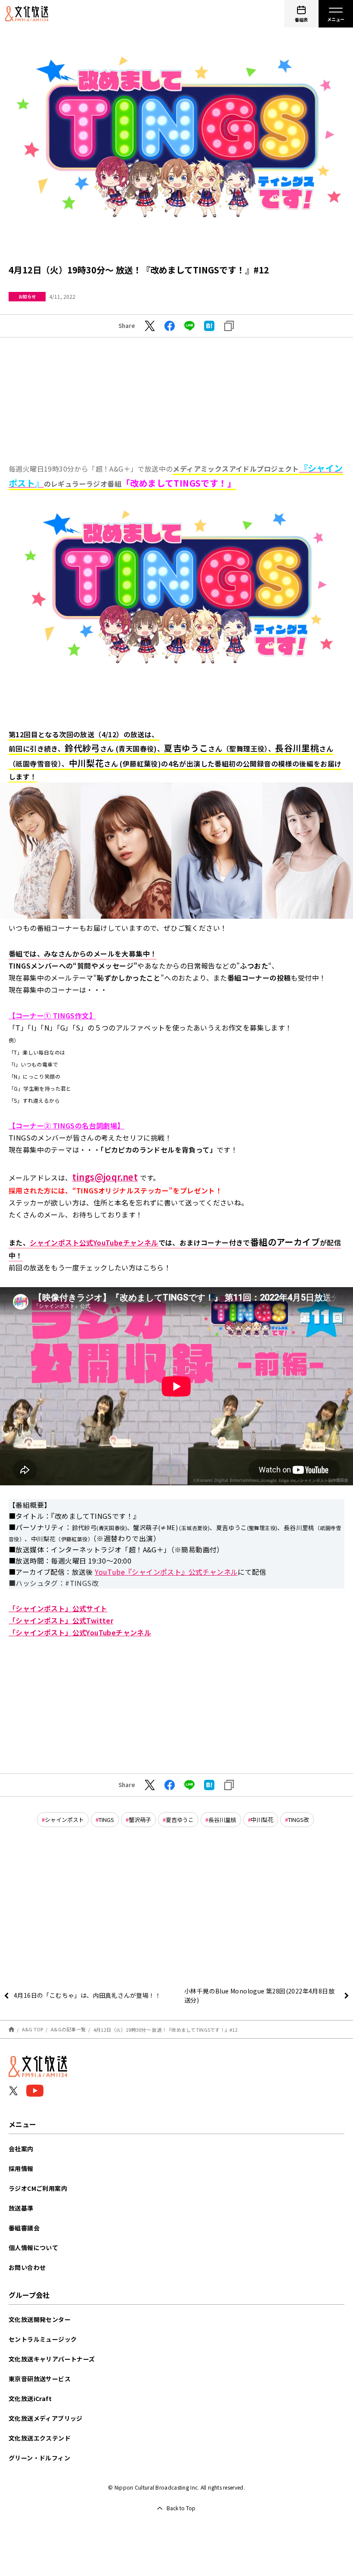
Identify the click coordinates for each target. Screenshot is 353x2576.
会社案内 (21, 2149)
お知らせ (27, 296)
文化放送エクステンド (40, 2438)
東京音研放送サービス (40, 2379)
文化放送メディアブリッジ (46, 2418)
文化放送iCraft (30, 2398)
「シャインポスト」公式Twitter (61, 1620)
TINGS (106, 1820)
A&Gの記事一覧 (68, 2029)
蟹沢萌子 (140, 1820)
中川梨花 (262, 1820)
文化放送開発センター (40, 2319)
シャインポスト (64, 1820)
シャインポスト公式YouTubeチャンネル (94, 1242)
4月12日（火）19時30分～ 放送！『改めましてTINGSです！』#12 (166, 2029)
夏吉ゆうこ (180, 1820)
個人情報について (33, 2248)
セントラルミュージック (43, 2339)
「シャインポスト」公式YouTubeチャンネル (80, 1632)
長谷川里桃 (222, 1820)
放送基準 (21, 2208)
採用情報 (21, 2168)
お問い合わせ (27, 2267)
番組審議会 (24, 2228)
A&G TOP (33, 2029)
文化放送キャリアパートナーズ (52, 2359)
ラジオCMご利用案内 (38, 2188)
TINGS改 (299, 1820)
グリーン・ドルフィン (39, 2458)
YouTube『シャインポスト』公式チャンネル (166, 1572)
